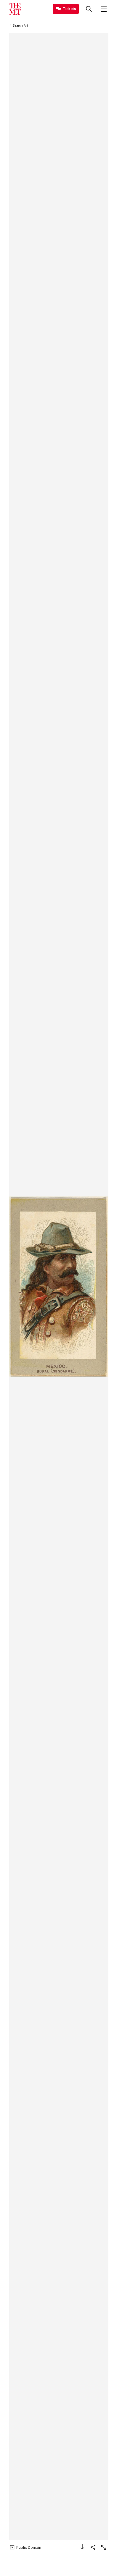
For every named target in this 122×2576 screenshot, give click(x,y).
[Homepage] (15, 9)
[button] (59, 1287)
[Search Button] (89, 9)
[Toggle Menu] (104, 9)
